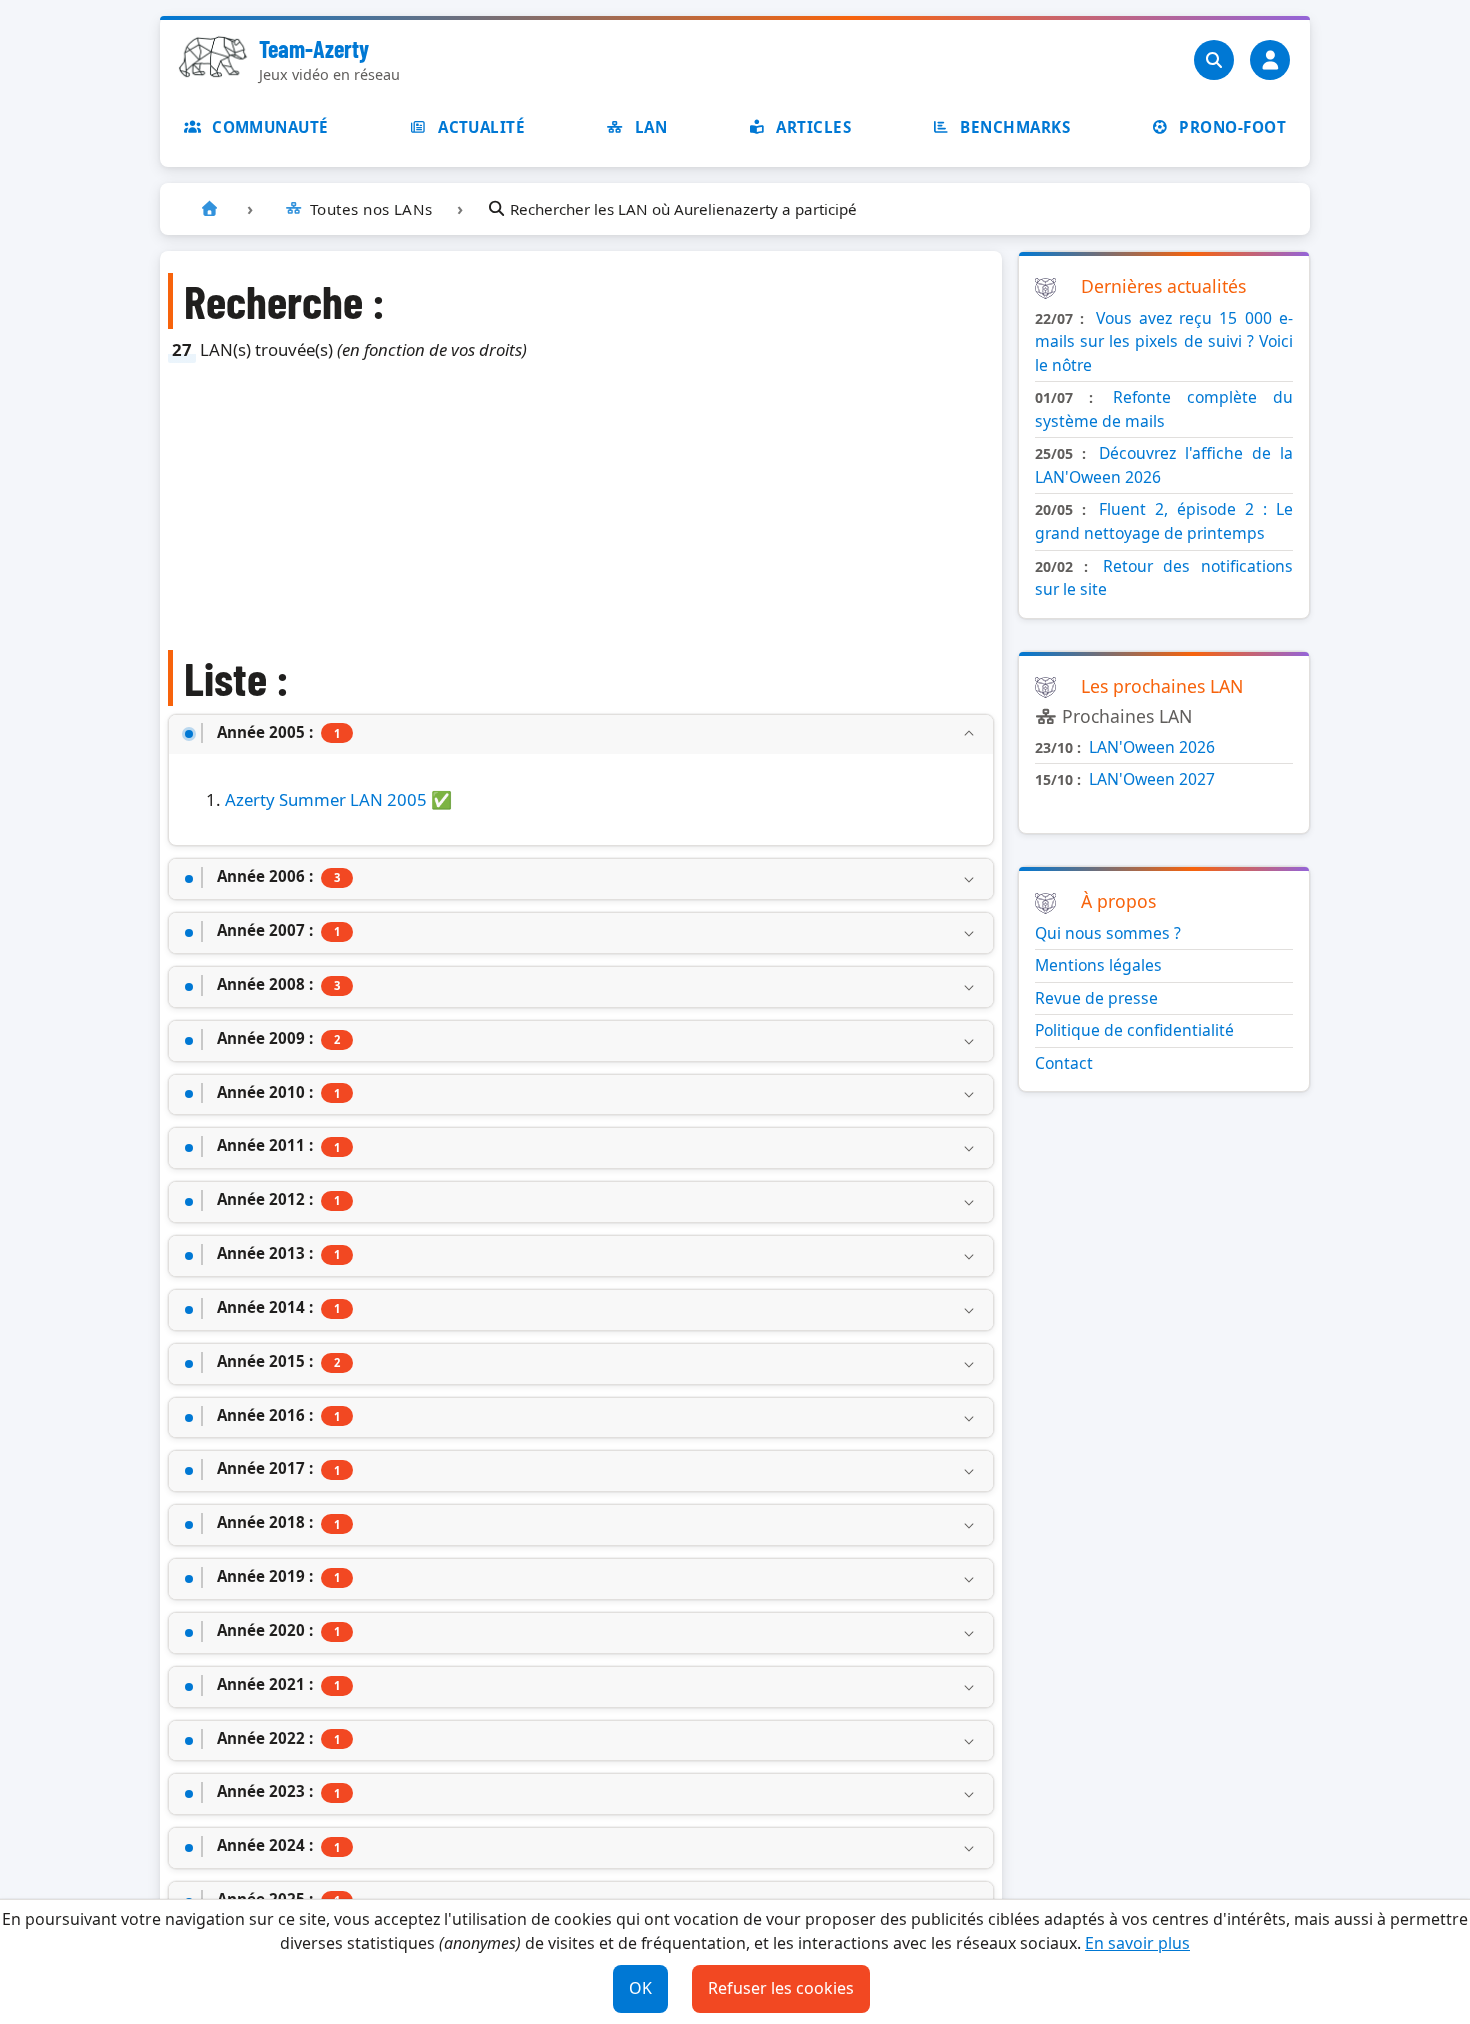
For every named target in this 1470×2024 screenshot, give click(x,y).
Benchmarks (1015, 127)
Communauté (270, 127)
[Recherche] (1214, 60)
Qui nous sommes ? (1108, 933)
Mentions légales (1098, 965)
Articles (813, 127)
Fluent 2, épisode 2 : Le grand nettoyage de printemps (1164, 521)
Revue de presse (1096, 998)
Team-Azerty (314, 48)
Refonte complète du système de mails (1164, 409)
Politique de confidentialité (1134, 1030)
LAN (651, 127)
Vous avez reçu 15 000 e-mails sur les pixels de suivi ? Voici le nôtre (1164, 341)
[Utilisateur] (1270, 60)
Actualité (481, 127)
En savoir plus (1137, 1943)
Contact (1064, 1063)
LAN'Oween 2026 (1152, 747)
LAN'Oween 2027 (1152, 779)
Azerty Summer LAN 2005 (326, 799)
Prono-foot (1232, 127)
